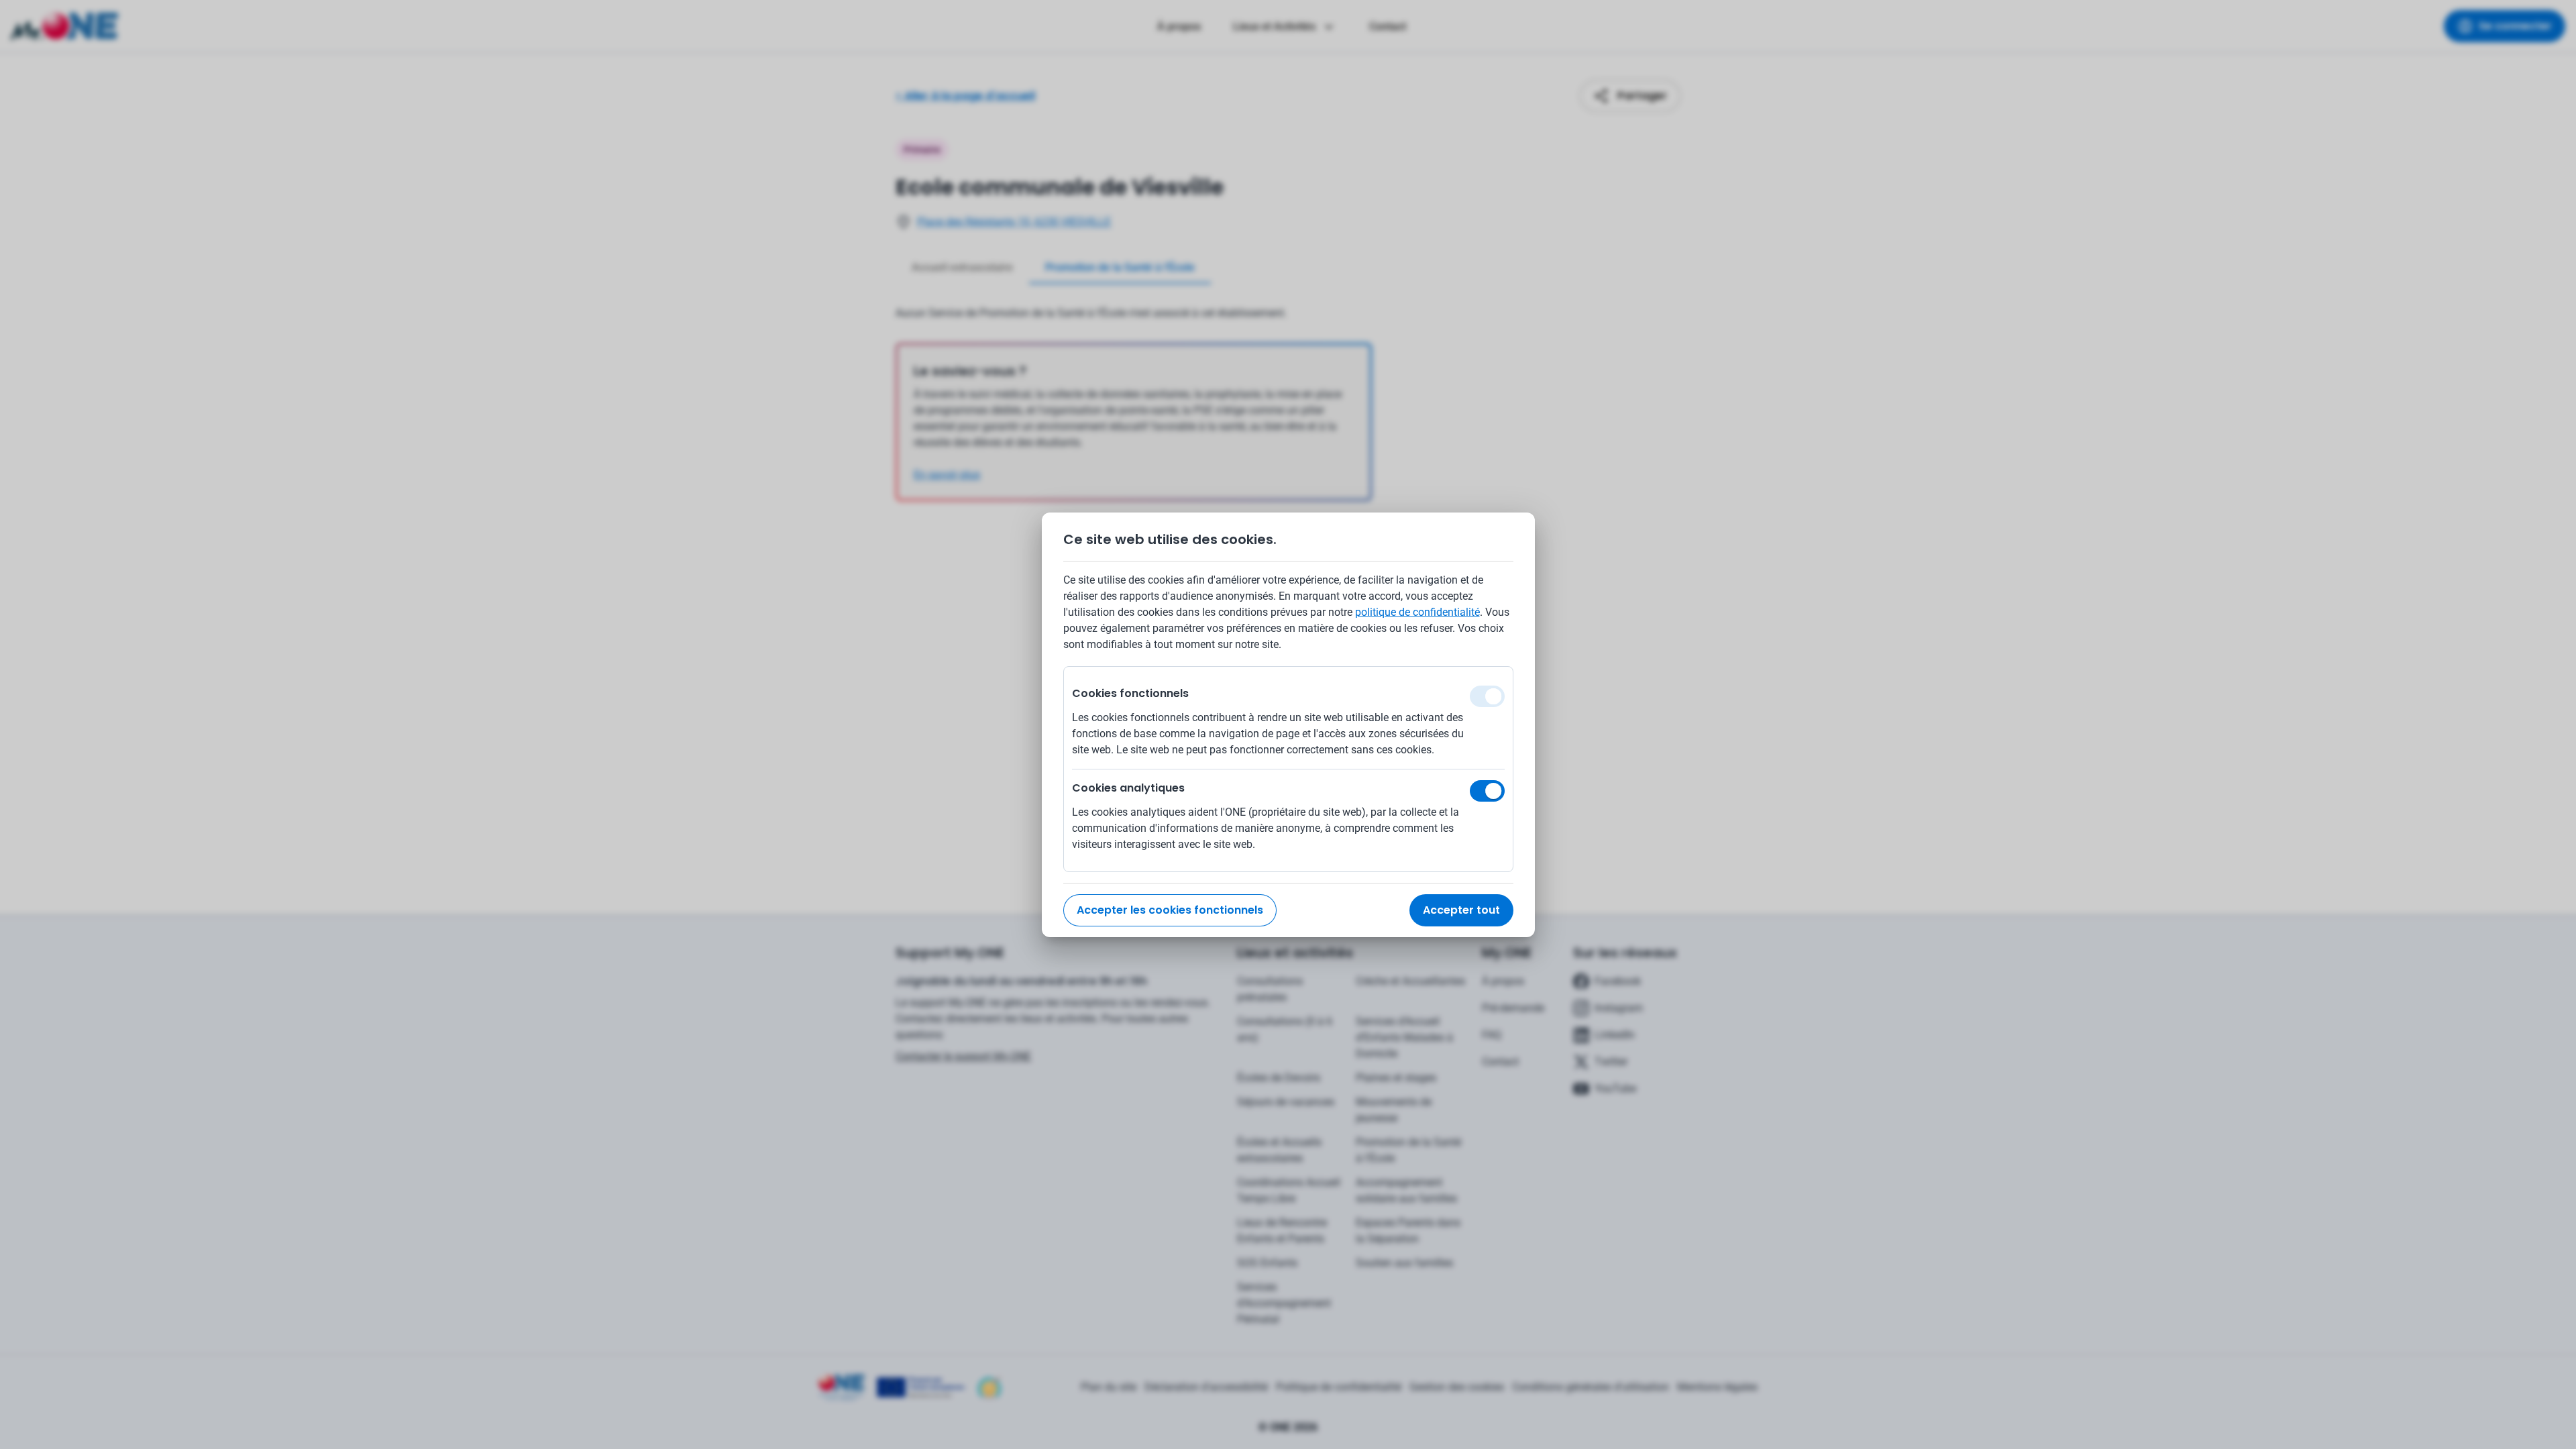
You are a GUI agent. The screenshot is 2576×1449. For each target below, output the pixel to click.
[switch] (1487, 791)
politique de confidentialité (1417, 612)
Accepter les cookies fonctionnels (1170, 910)
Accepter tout (1461, 910)
